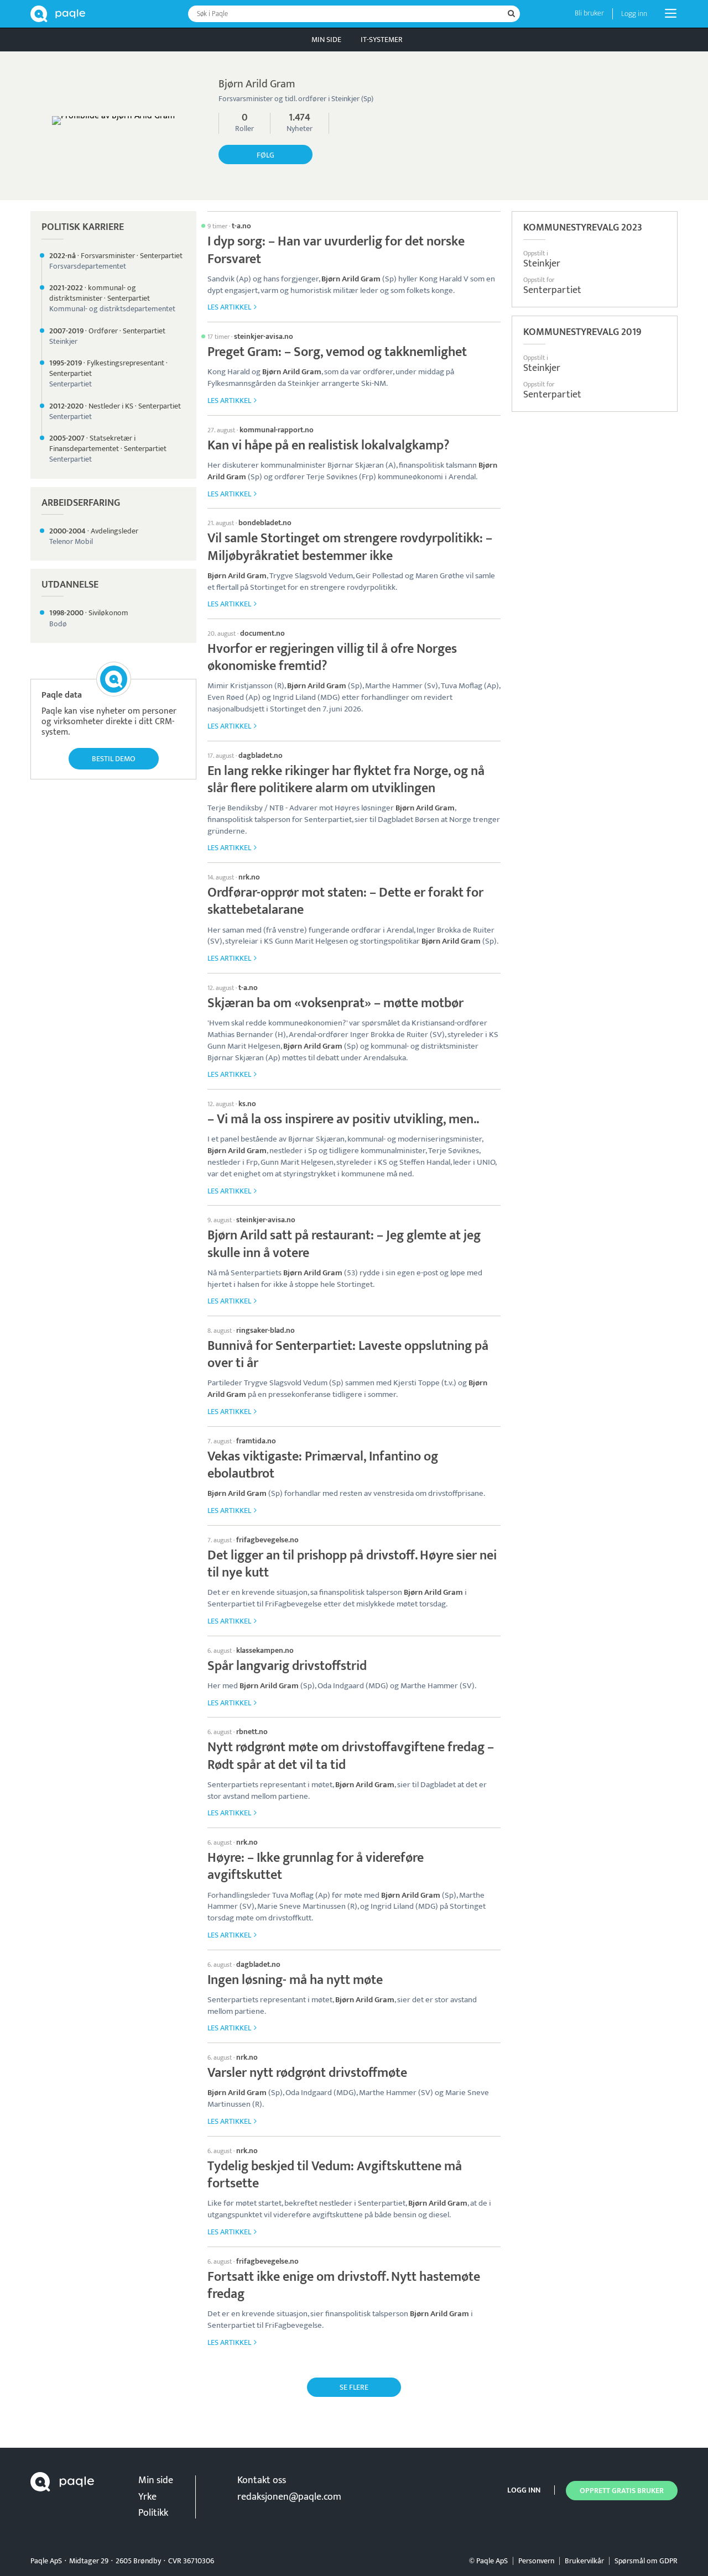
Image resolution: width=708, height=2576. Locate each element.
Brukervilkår (584, 2561)
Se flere (354, 2387)
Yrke (147, 2497)
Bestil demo (114, 759)
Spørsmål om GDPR (646, 2561)
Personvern (536, 2561)
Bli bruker (589, 13)
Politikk (153, 2513)
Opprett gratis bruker (622, 2491)
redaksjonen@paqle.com (289, 2497)
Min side (326, 40)
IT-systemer (382, 40)
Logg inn (634, 14)
